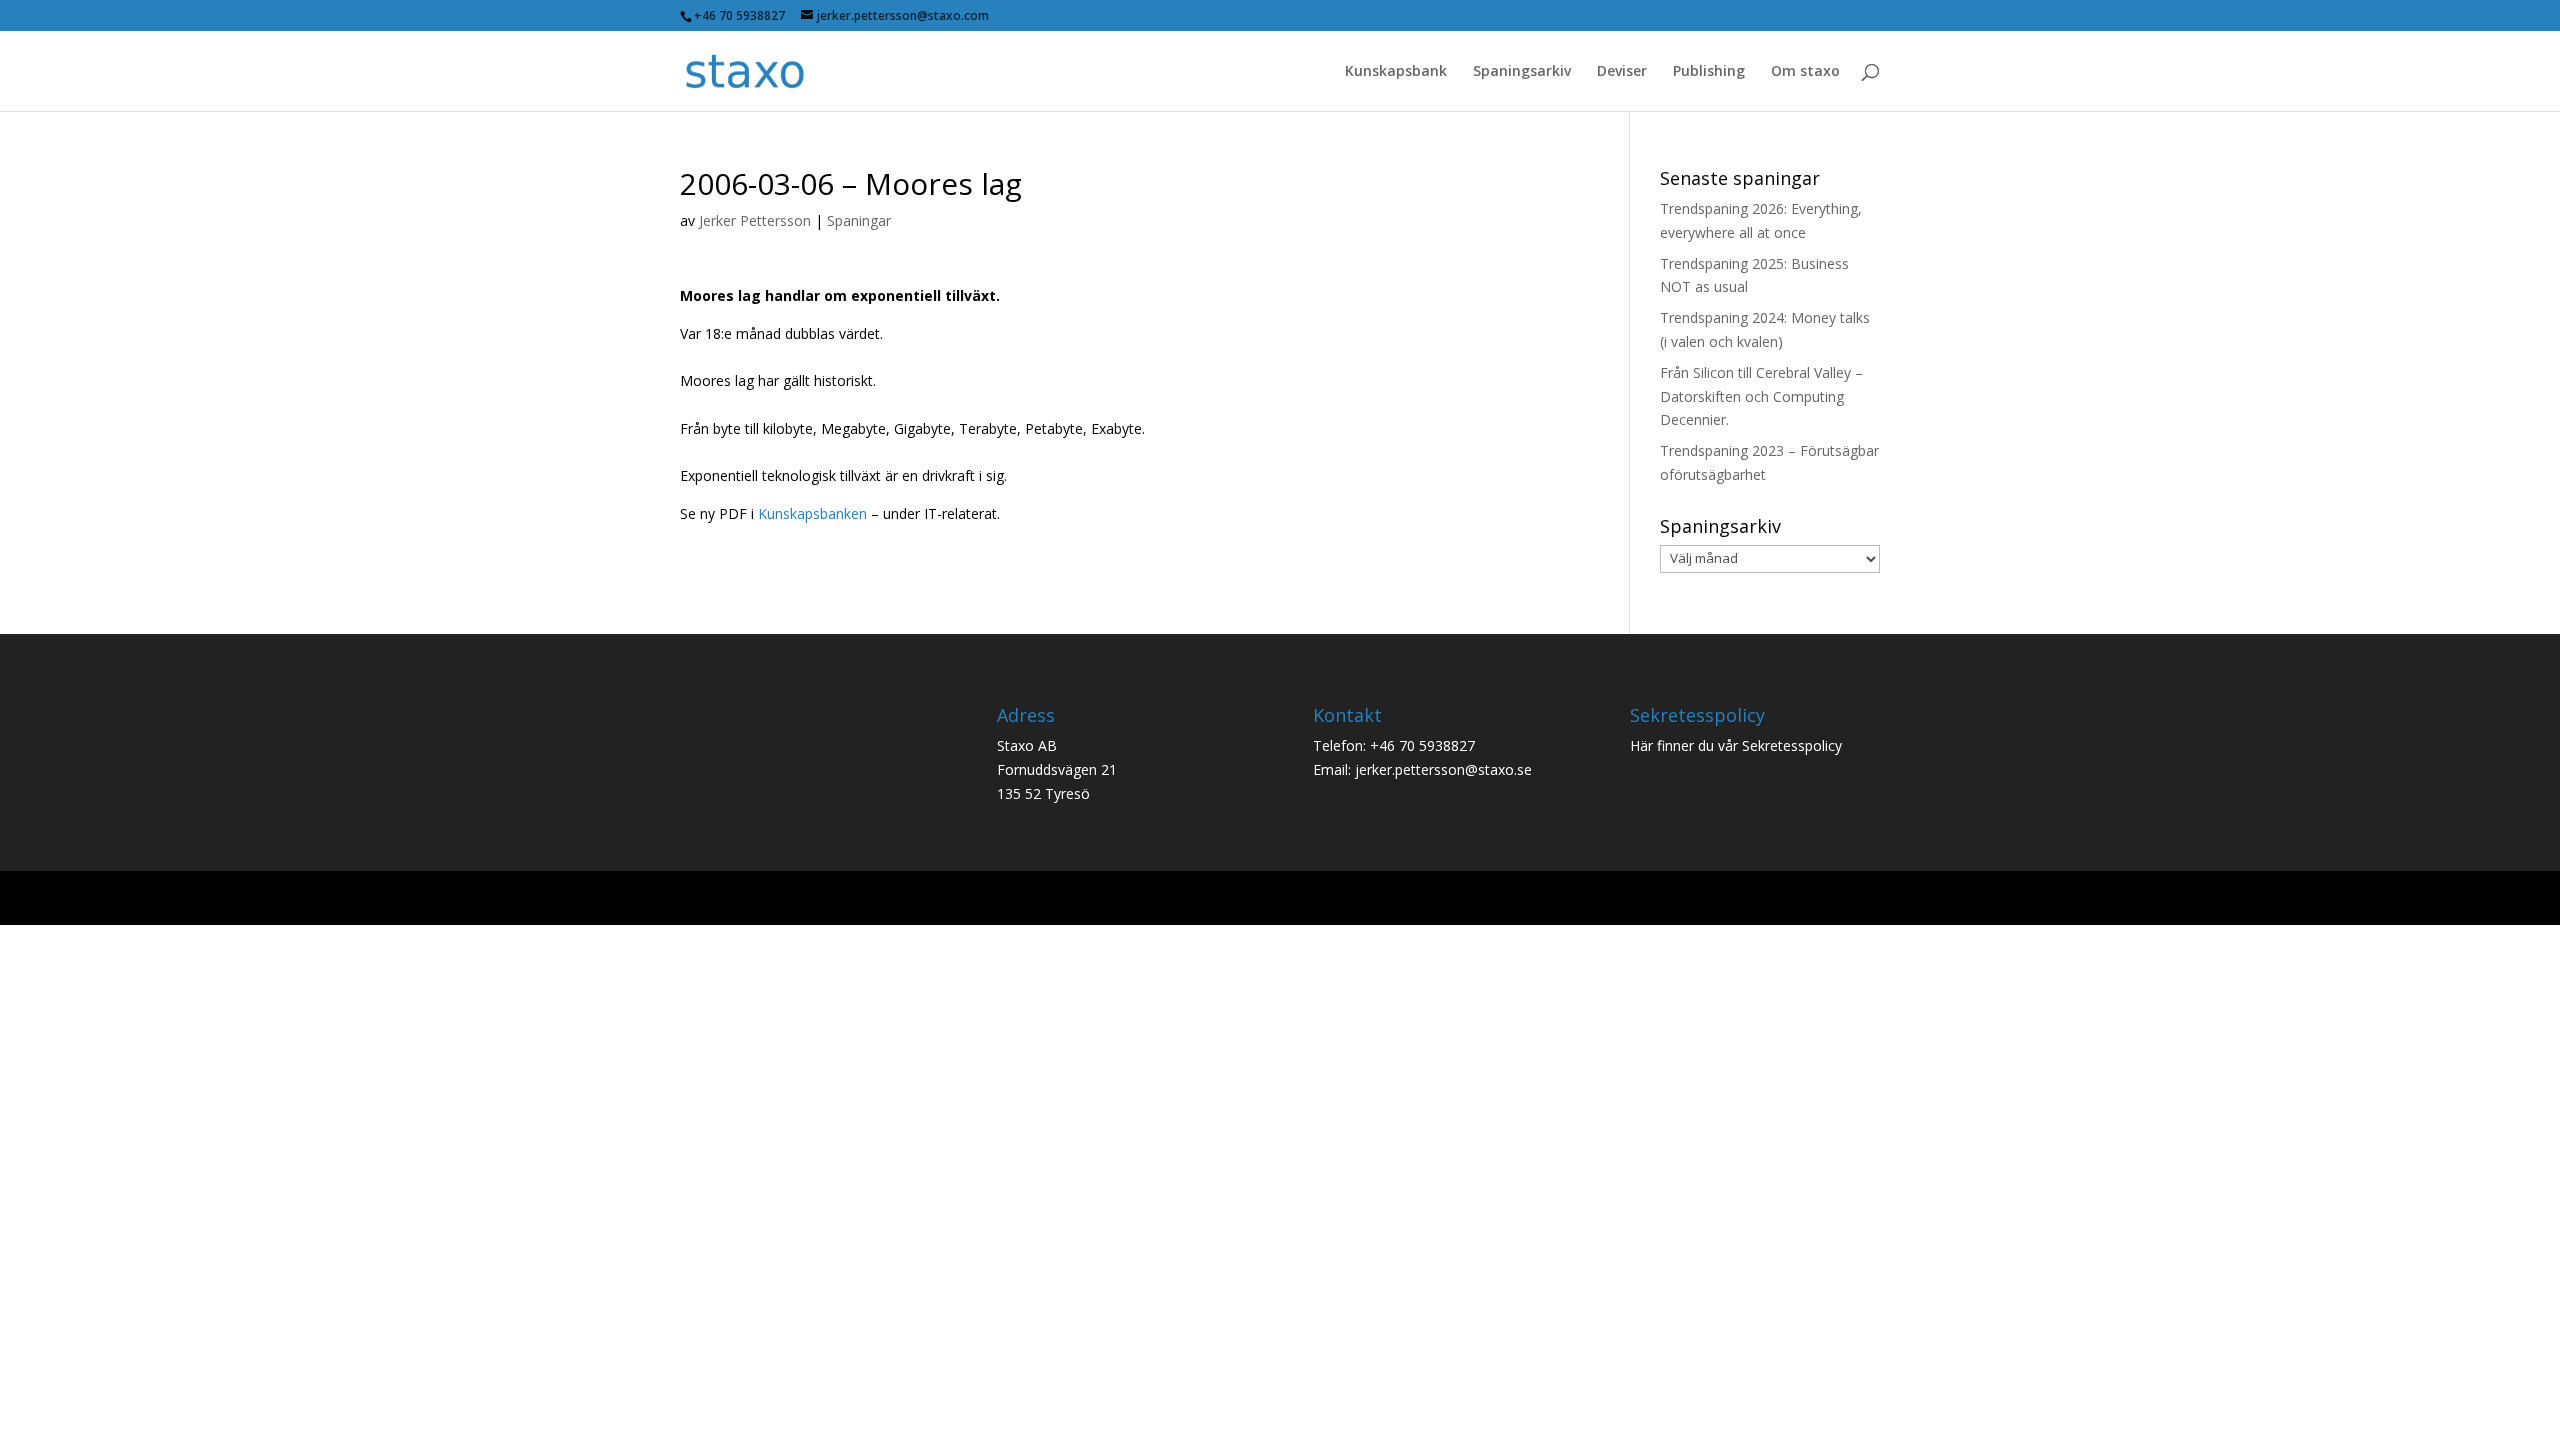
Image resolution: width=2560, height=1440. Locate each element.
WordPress (1008, 897)
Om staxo (1805, 72)
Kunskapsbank (1396, 72)
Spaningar (859, 220)
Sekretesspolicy (1792, 745)
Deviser (1622, 72)
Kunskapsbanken (812, 513)
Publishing (1709, 72)
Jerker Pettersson (755, 220)
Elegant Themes (823, 897)
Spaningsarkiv (1522, 72)
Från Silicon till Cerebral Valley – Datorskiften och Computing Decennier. (1761, 396)
